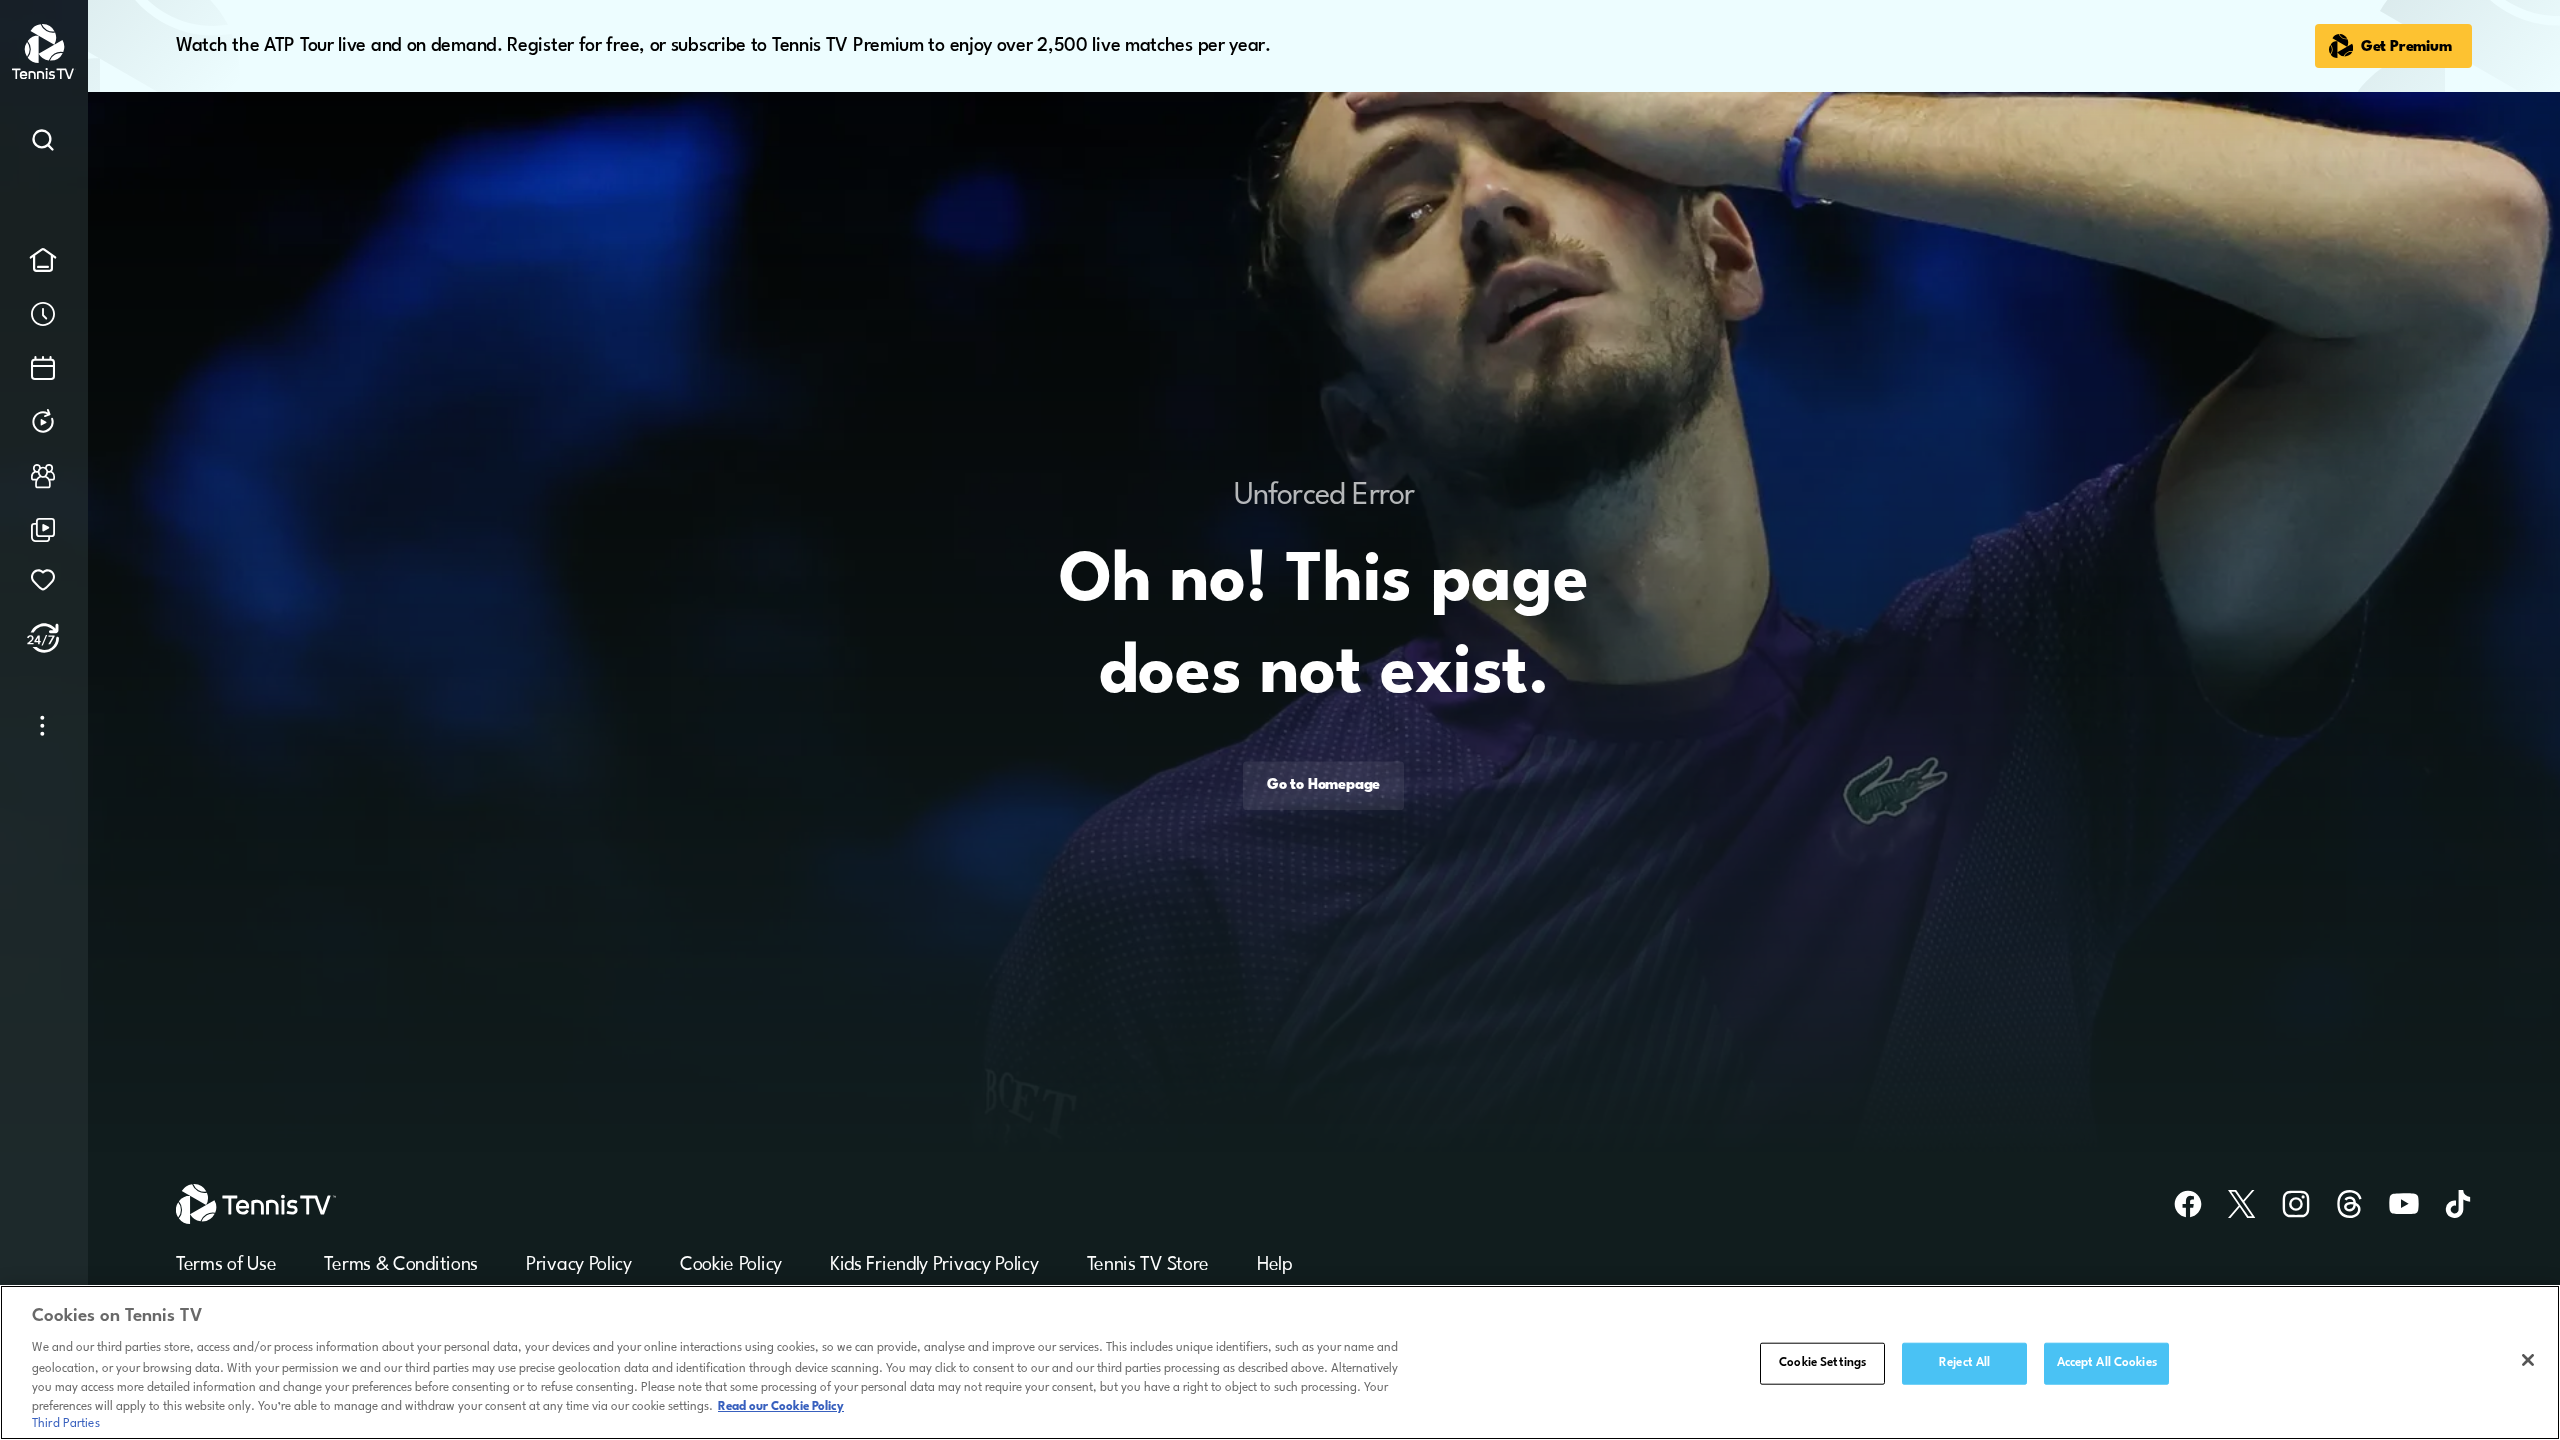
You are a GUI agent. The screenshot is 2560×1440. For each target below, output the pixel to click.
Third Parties (66, 1424)
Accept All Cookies (2107, 1363)
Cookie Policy (731, 1265)
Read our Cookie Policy (781, 1407)
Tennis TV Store (1148, 1265)
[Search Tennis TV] (43, 144)
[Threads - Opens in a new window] (2338, 1204)
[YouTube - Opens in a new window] (2392, 1204)
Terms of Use (226, 1265)
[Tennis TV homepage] (44, 75)
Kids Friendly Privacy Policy (934, 1265)
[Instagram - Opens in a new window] (2284, 1204)
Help (1275, 1265)
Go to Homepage (1323, 786)
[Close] (2528, 1360)
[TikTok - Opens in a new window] (2446, 1204)
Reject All (1964, 1363)
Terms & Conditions (401, 1265)
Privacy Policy (579, 1265)
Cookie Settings (1822, 1363)
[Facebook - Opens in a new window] (2176, 1204)
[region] (1280, 1362)
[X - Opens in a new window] (2230, 1204)
